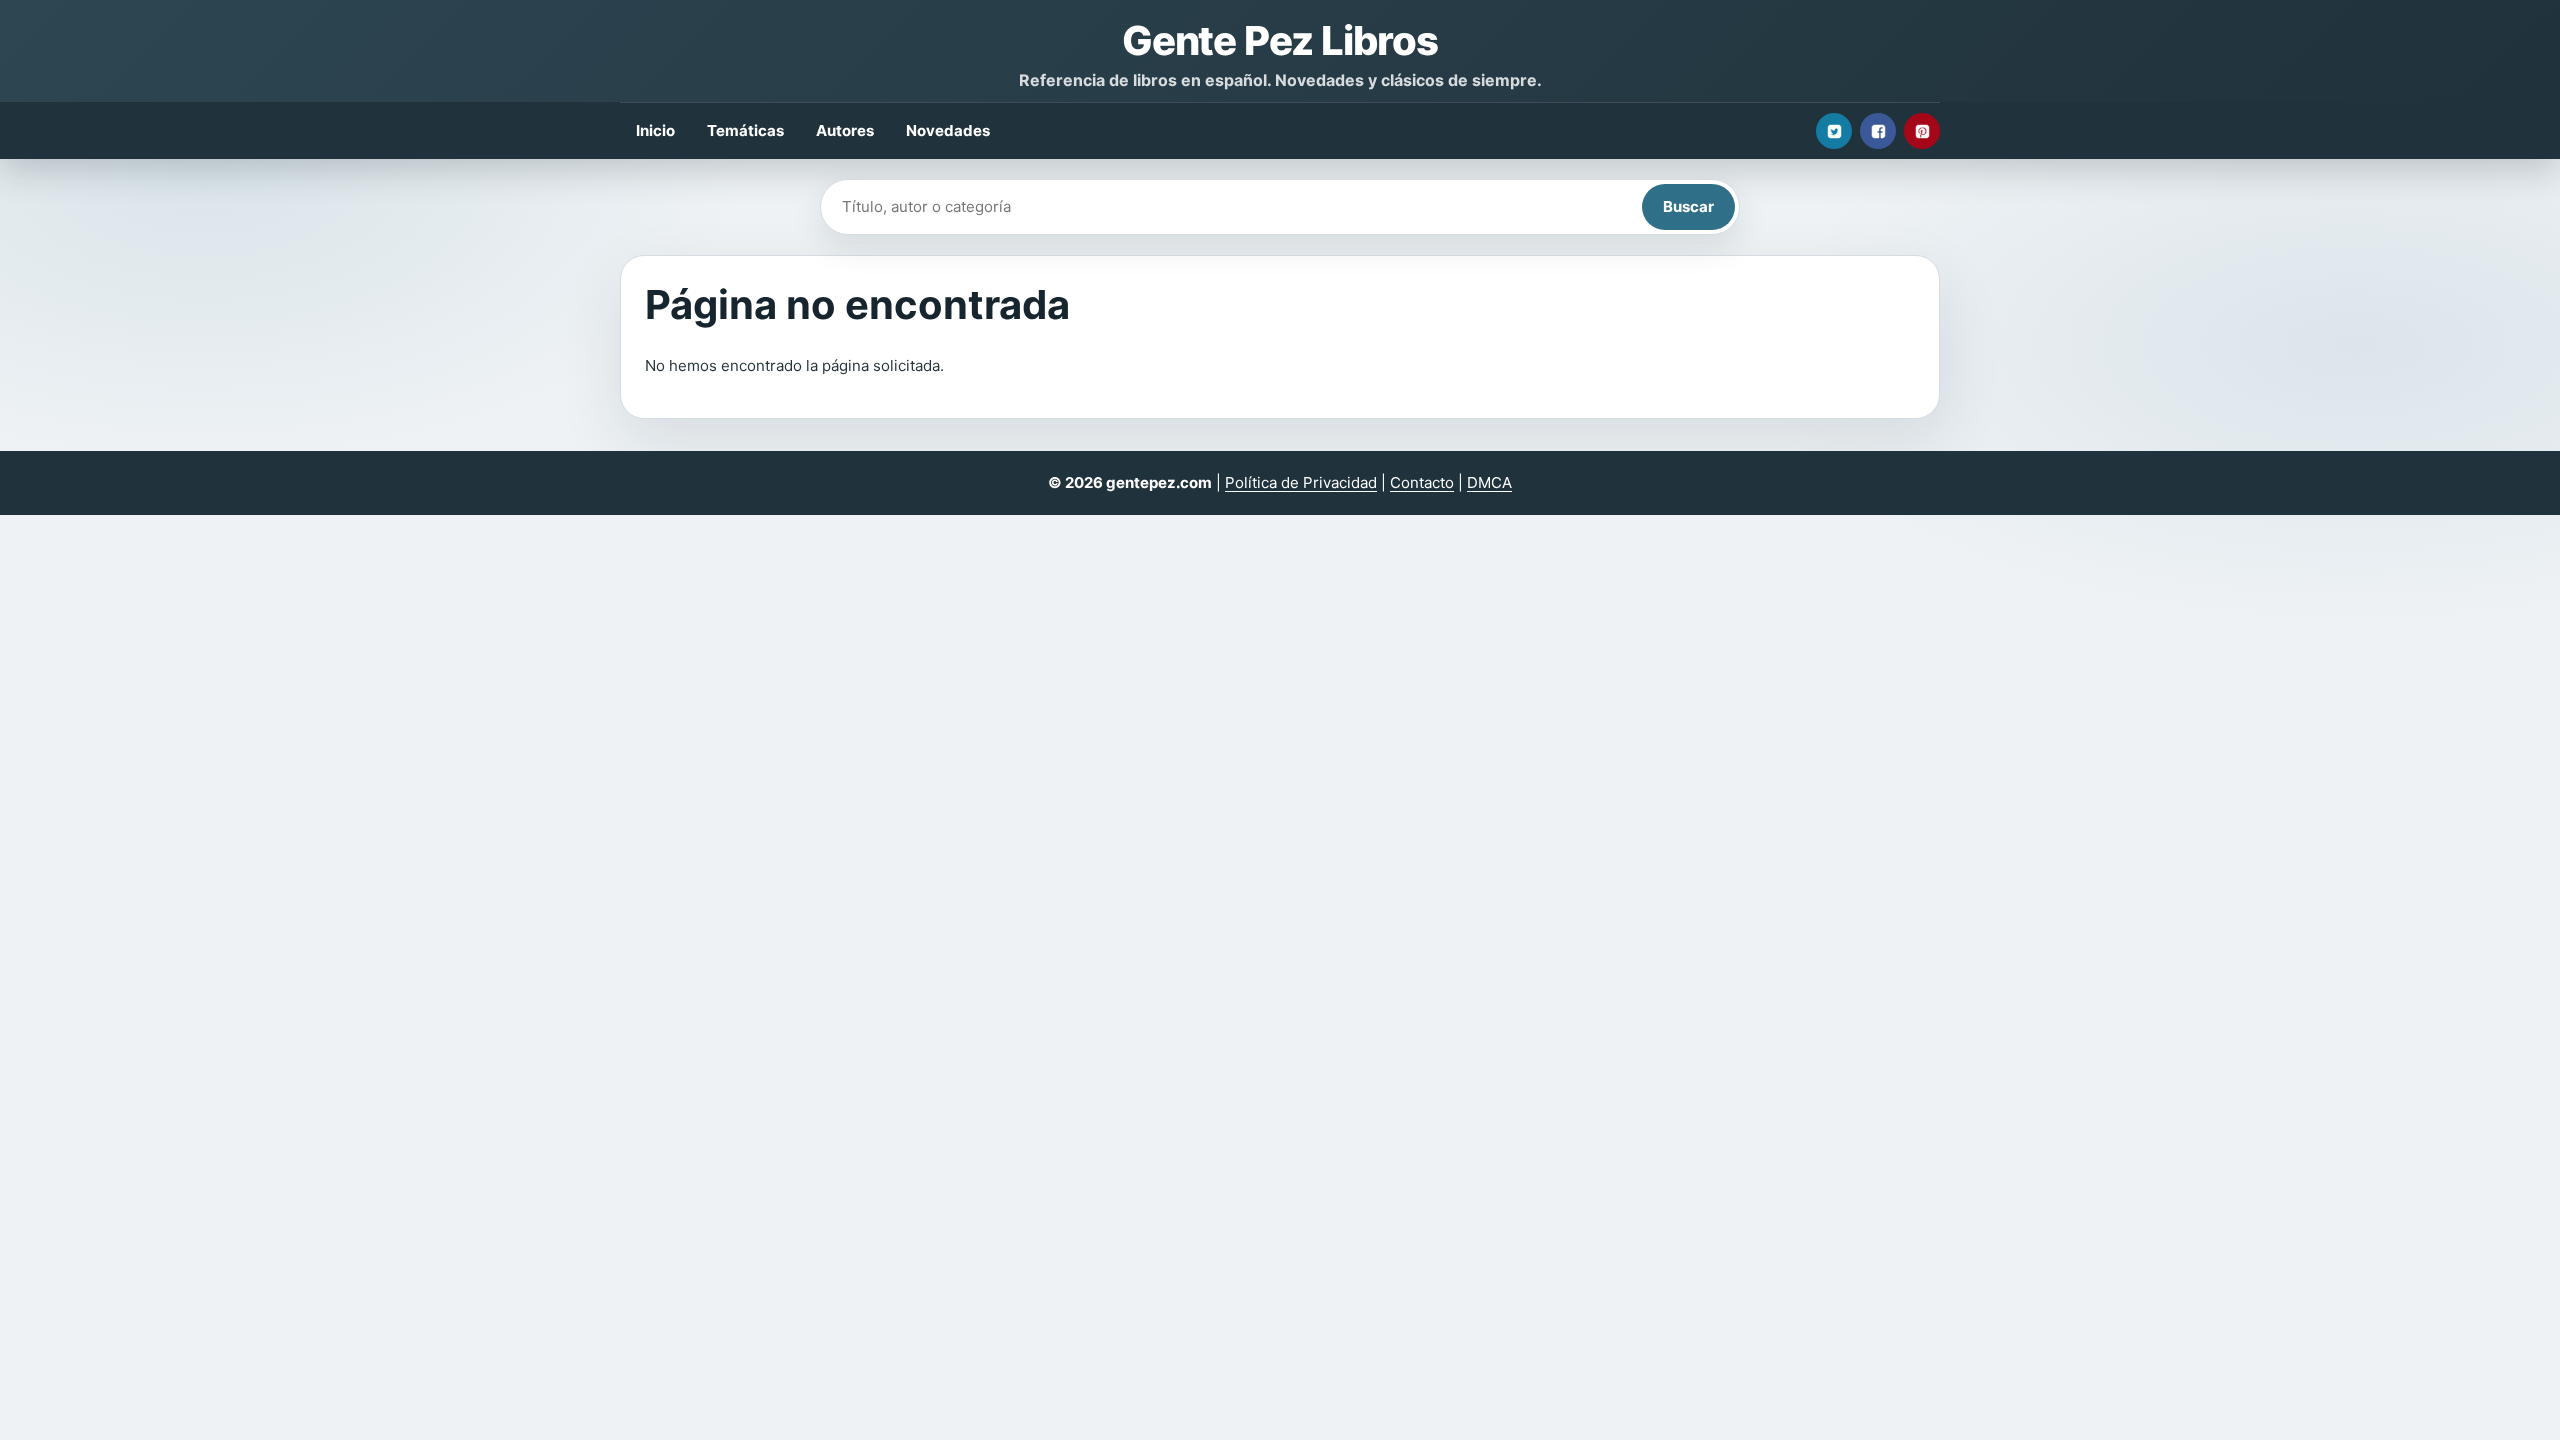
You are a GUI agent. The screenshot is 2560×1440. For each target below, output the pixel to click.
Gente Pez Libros (1280, 40)
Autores (845, 130)
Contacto (1422, 482)
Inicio (655, 130)
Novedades (948, 130)
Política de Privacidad (1301, 482)
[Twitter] (1834, 131)
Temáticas (745, 130)
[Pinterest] (1922, 131)
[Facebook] (1878, 131)
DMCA (1489, 482)
